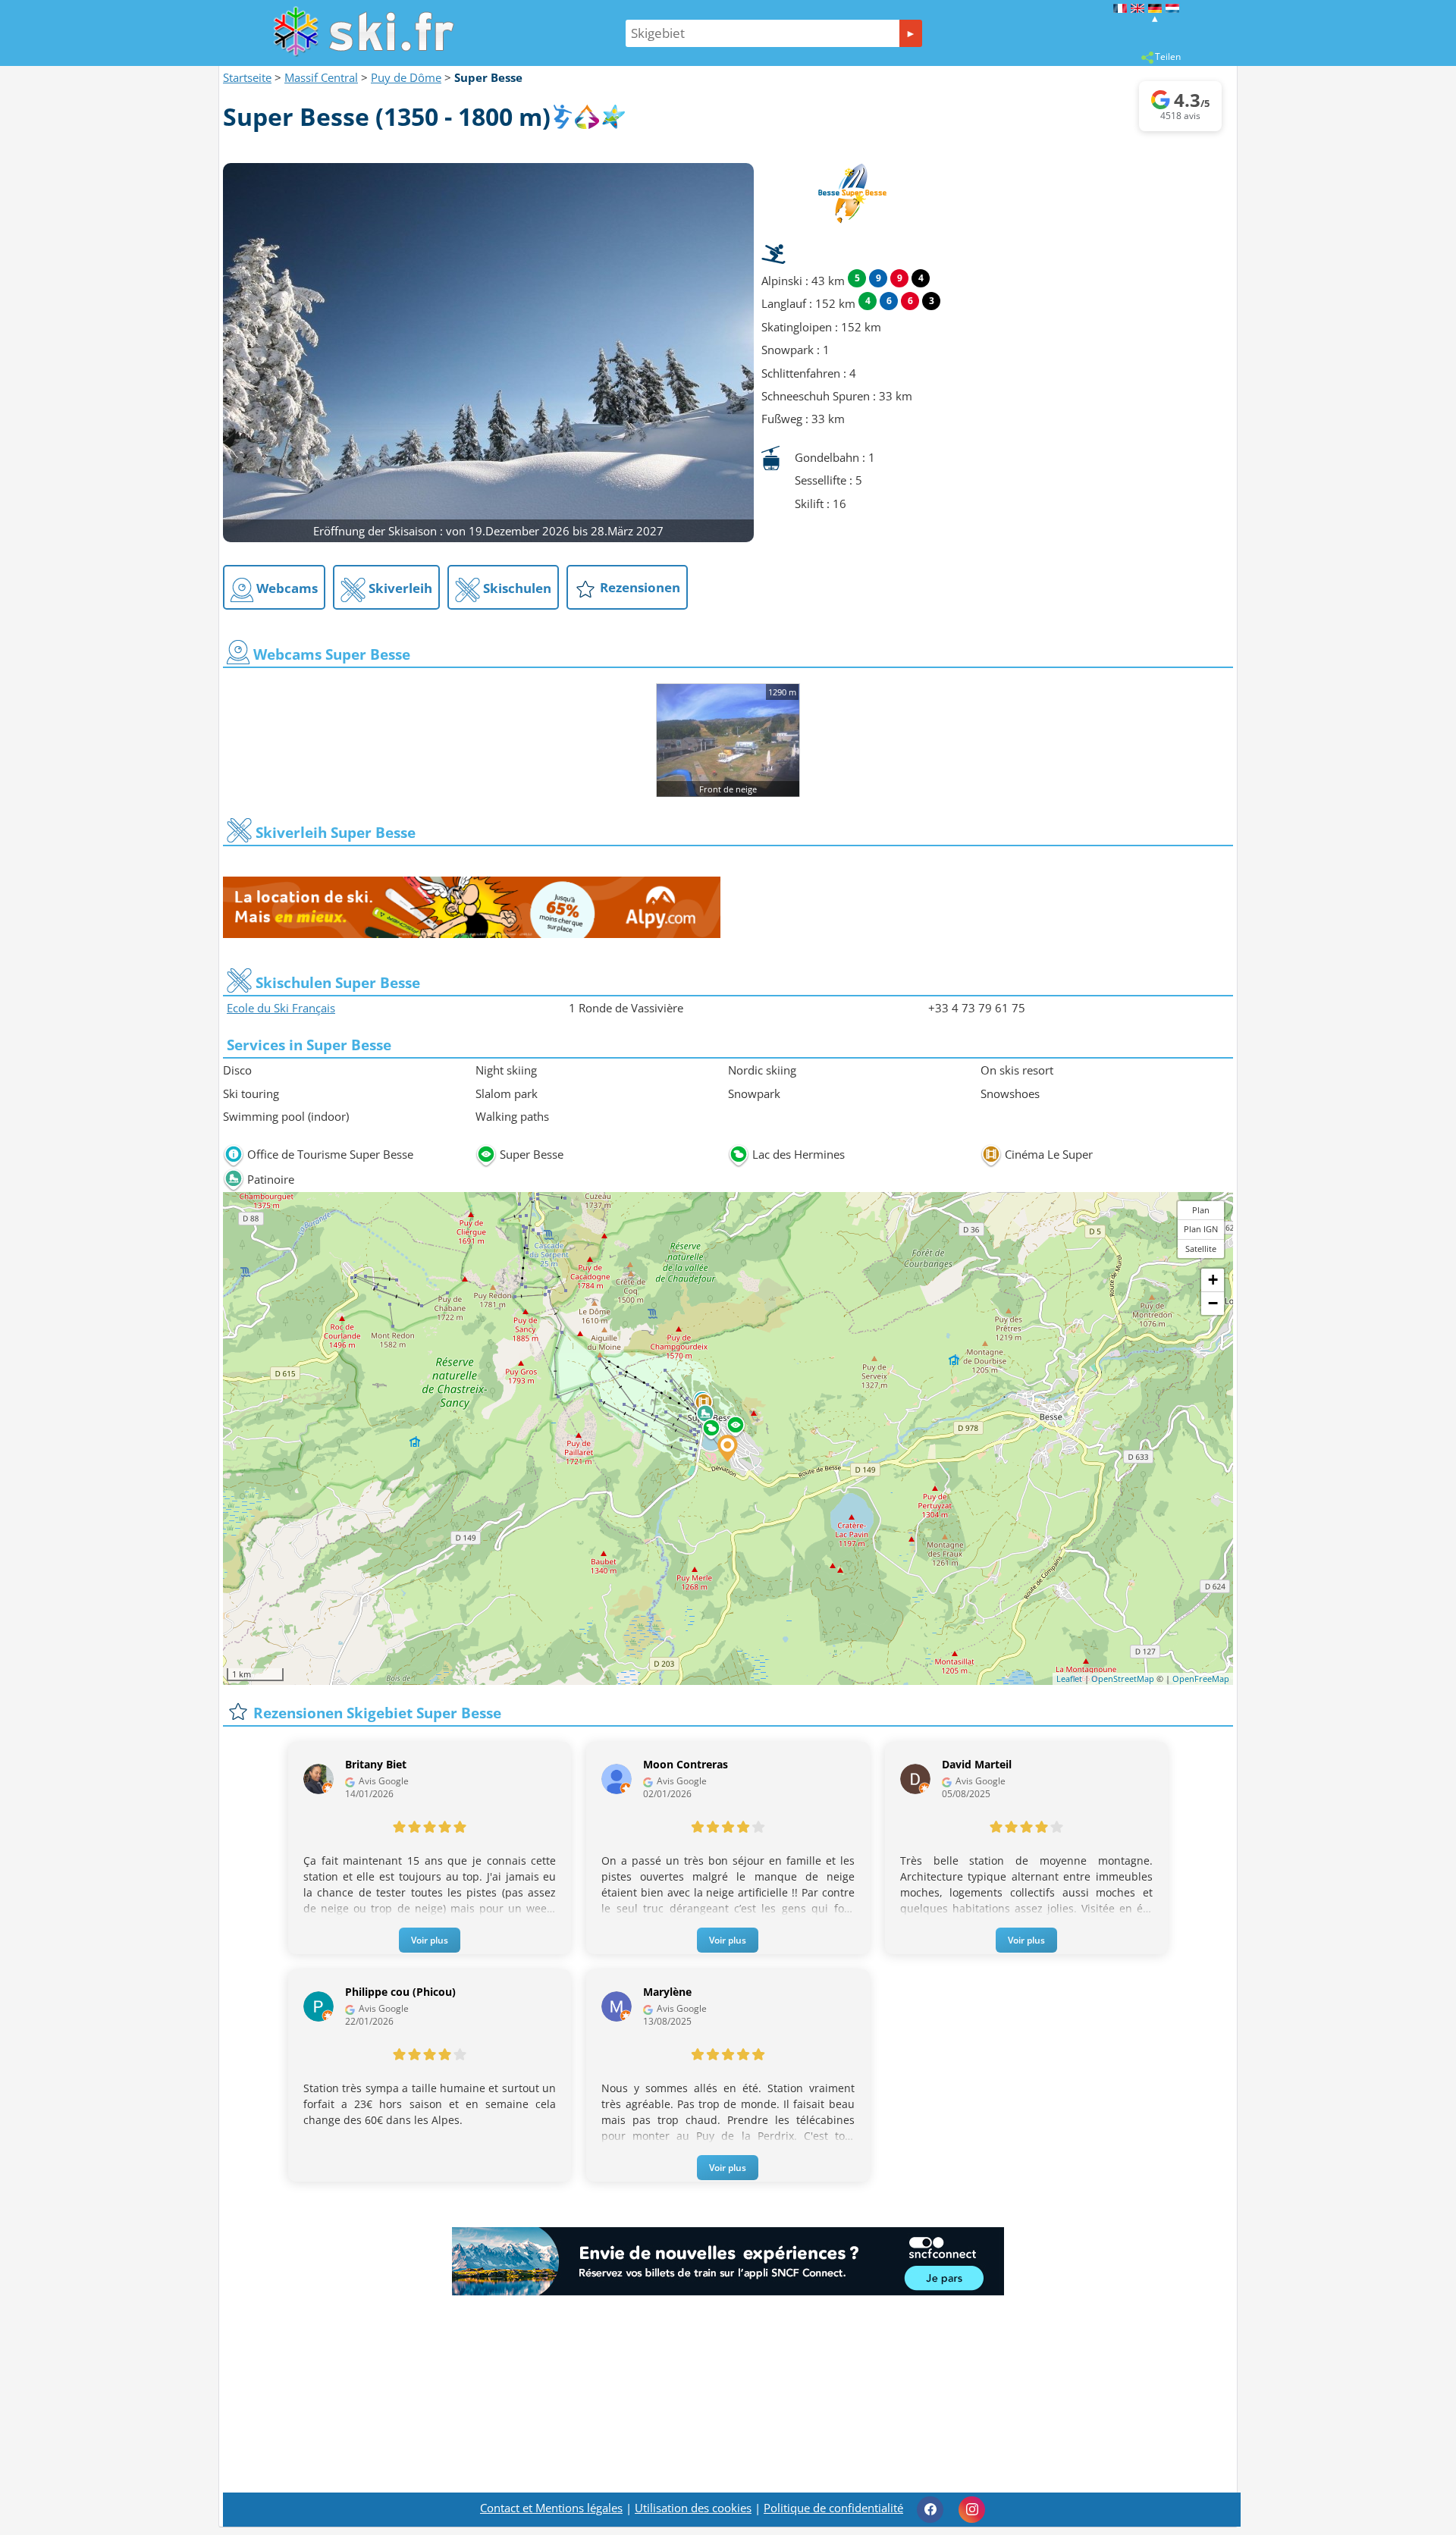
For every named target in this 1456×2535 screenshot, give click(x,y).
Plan (1201, 1210)
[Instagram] (972, 2510)
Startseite (247, 77)
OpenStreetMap (1123, 1678)
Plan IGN (1201, 1229)
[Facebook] (930, 2510)
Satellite (1201, 1249)
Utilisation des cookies (693, 2508)
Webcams (286, 588)
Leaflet (1069, 1678)
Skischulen (516, 588)
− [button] (1213, 1303)
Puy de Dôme (406, 77)
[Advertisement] (728, 2417)
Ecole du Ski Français (281, 1008)
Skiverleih (399, 588)
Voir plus (430, 1940)
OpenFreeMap (1201, 1678)
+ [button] (1213, 1280)
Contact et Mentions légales (551, 2508)
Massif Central (321, 77)
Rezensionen (639, 587)
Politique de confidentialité (833, 2508)
